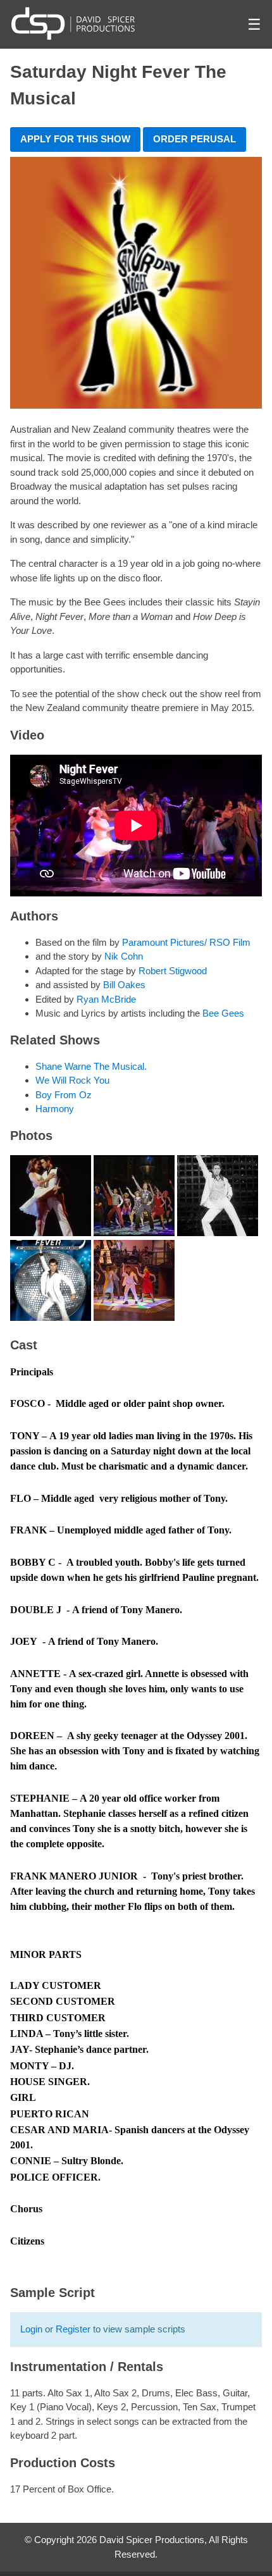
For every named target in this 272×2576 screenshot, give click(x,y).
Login (31, 2329)
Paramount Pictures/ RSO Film (186, 942)
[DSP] (73, 23)
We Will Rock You (72, 1080)
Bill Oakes (124, 985)
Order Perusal (195, 139)
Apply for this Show (75, 139)
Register (73, 2329)
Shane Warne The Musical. (91, 1066)
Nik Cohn (124, 956)
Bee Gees (223, 1013)
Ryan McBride (106, 999)
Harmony (55, 1109)
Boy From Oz (64, 1095)
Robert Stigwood (173, 971)
